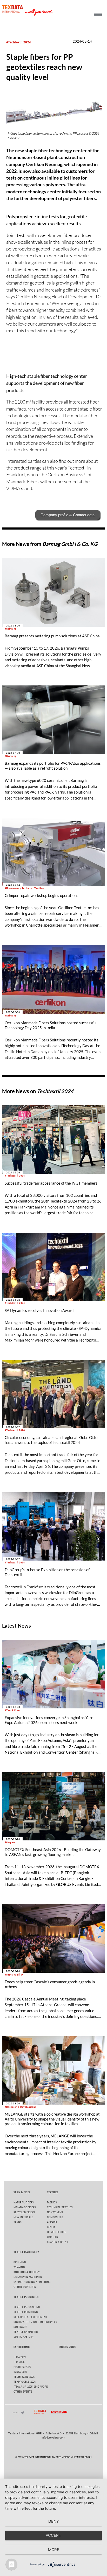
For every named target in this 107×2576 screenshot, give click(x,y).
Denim (51, 2227)
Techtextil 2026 (24, 2377)
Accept (53, 2535)
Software (20, 2327)
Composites (55, 2217)
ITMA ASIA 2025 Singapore (31, 2387)
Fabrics (52, 2202)
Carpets (53, 2237)
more (54, 2550)
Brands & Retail (58, 2242)
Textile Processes (26, 2297)
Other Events (23, 2392)
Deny (54, 2521)
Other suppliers (25, 2287)
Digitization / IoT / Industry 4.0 (35, 2322)
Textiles (53, 2192)
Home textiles (57, 2232)
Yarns (18, 2222)
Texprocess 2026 (25, 2382)
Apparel (52, 2222)
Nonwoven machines (28, 2277)
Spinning (20, 2262)
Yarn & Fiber (22, 2192)
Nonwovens (55, 2212)
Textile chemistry (26, 2332)
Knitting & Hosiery (27, 2272)
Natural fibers (24, 2202)
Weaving (19, 2267)
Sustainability (24, 2337)
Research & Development (30, 2317)
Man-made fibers (25, 2207)
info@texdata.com (53, 2438)
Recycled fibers (24, 2212)
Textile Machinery (26, 2252)
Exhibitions (21, 2347)
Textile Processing (27, 2307)
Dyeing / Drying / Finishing (32, 2282)
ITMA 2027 (20, 2357)
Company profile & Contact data (68, 515)
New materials (23, 2217)
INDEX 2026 (20, 2372)
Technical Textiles (60, 2207)
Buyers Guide (67, 2347)
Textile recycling (26, 2312)
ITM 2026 (19, 2362)
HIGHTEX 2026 (22, 2367)
